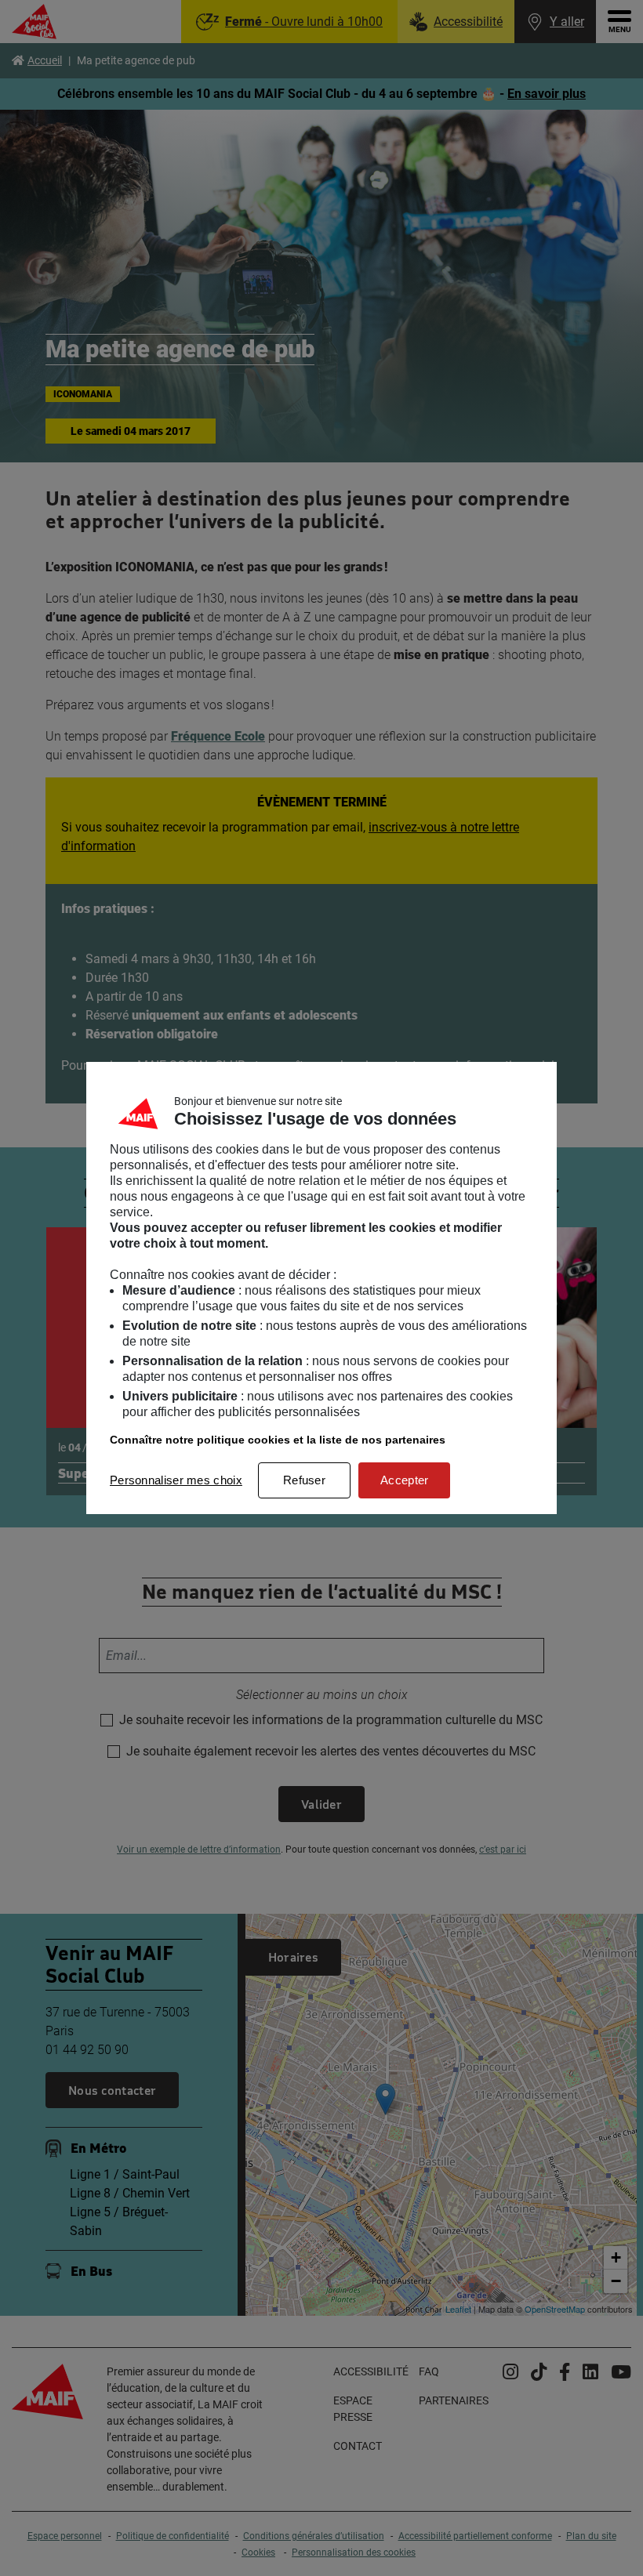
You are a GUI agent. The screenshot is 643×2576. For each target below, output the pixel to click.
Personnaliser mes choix (176, 1480)
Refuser (304, 1480)
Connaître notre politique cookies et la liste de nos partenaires (278, 1440)
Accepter (404, 1480)
